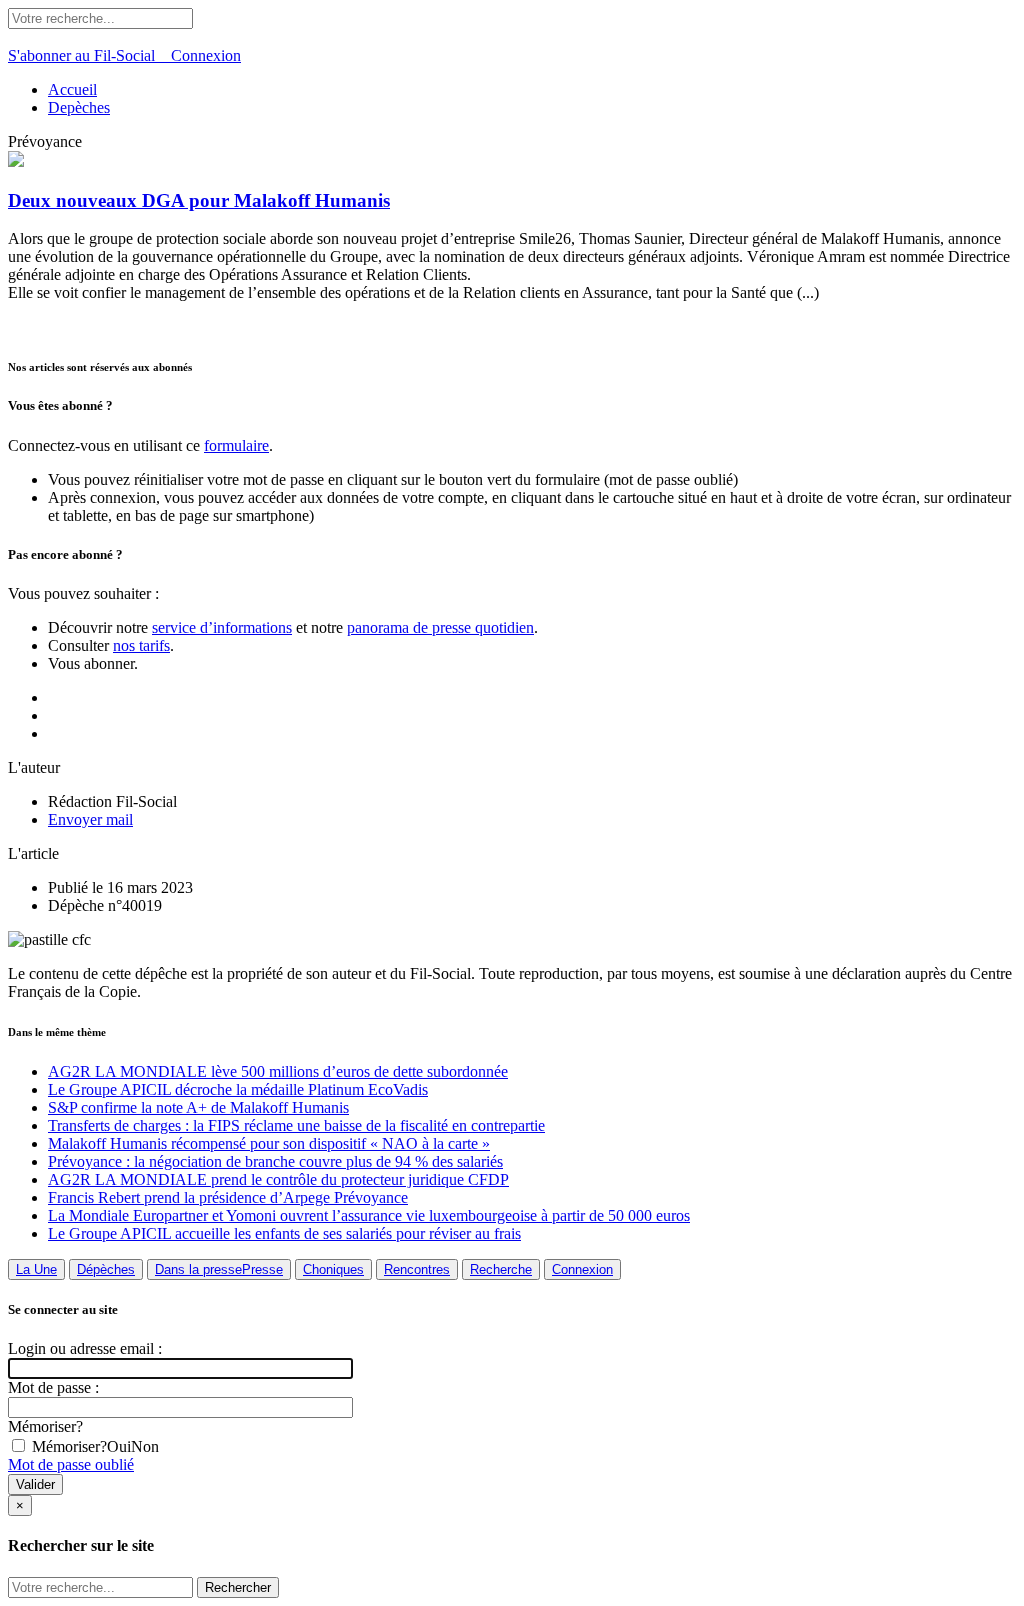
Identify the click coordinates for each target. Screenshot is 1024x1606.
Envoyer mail (90, 819)
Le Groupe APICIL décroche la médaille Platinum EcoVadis (238, 1089)
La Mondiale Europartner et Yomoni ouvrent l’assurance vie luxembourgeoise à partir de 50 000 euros (369, 1215)
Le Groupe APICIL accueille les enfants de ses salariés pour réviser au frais (284, 1233)
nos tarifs (141, 645)
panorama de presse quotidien (440, 627)
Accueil (72, 89)
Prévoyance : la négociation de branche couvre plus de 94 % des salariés (275, 1161)
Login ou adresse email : (85, 1348)
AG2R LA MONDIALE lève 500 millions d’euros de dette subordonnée (278, 1071)
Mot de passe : (53, 1387)
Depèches (79, 107)
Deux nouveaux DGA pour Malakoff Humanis (199, 200)
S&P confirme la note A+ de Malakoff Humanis (198, 1107)
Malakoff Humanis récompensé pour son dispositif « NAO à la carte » (269, 1143)
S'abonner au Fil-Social (89, 55)
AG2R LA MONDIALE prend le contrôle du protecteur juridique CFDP (278, 1179)
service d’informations (222, 627)
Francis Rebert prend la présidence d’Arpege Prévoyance (228, 1197)
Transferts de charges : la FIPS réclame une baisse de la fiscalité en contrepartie (296, 1125)
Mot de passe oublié (71, 1464)
